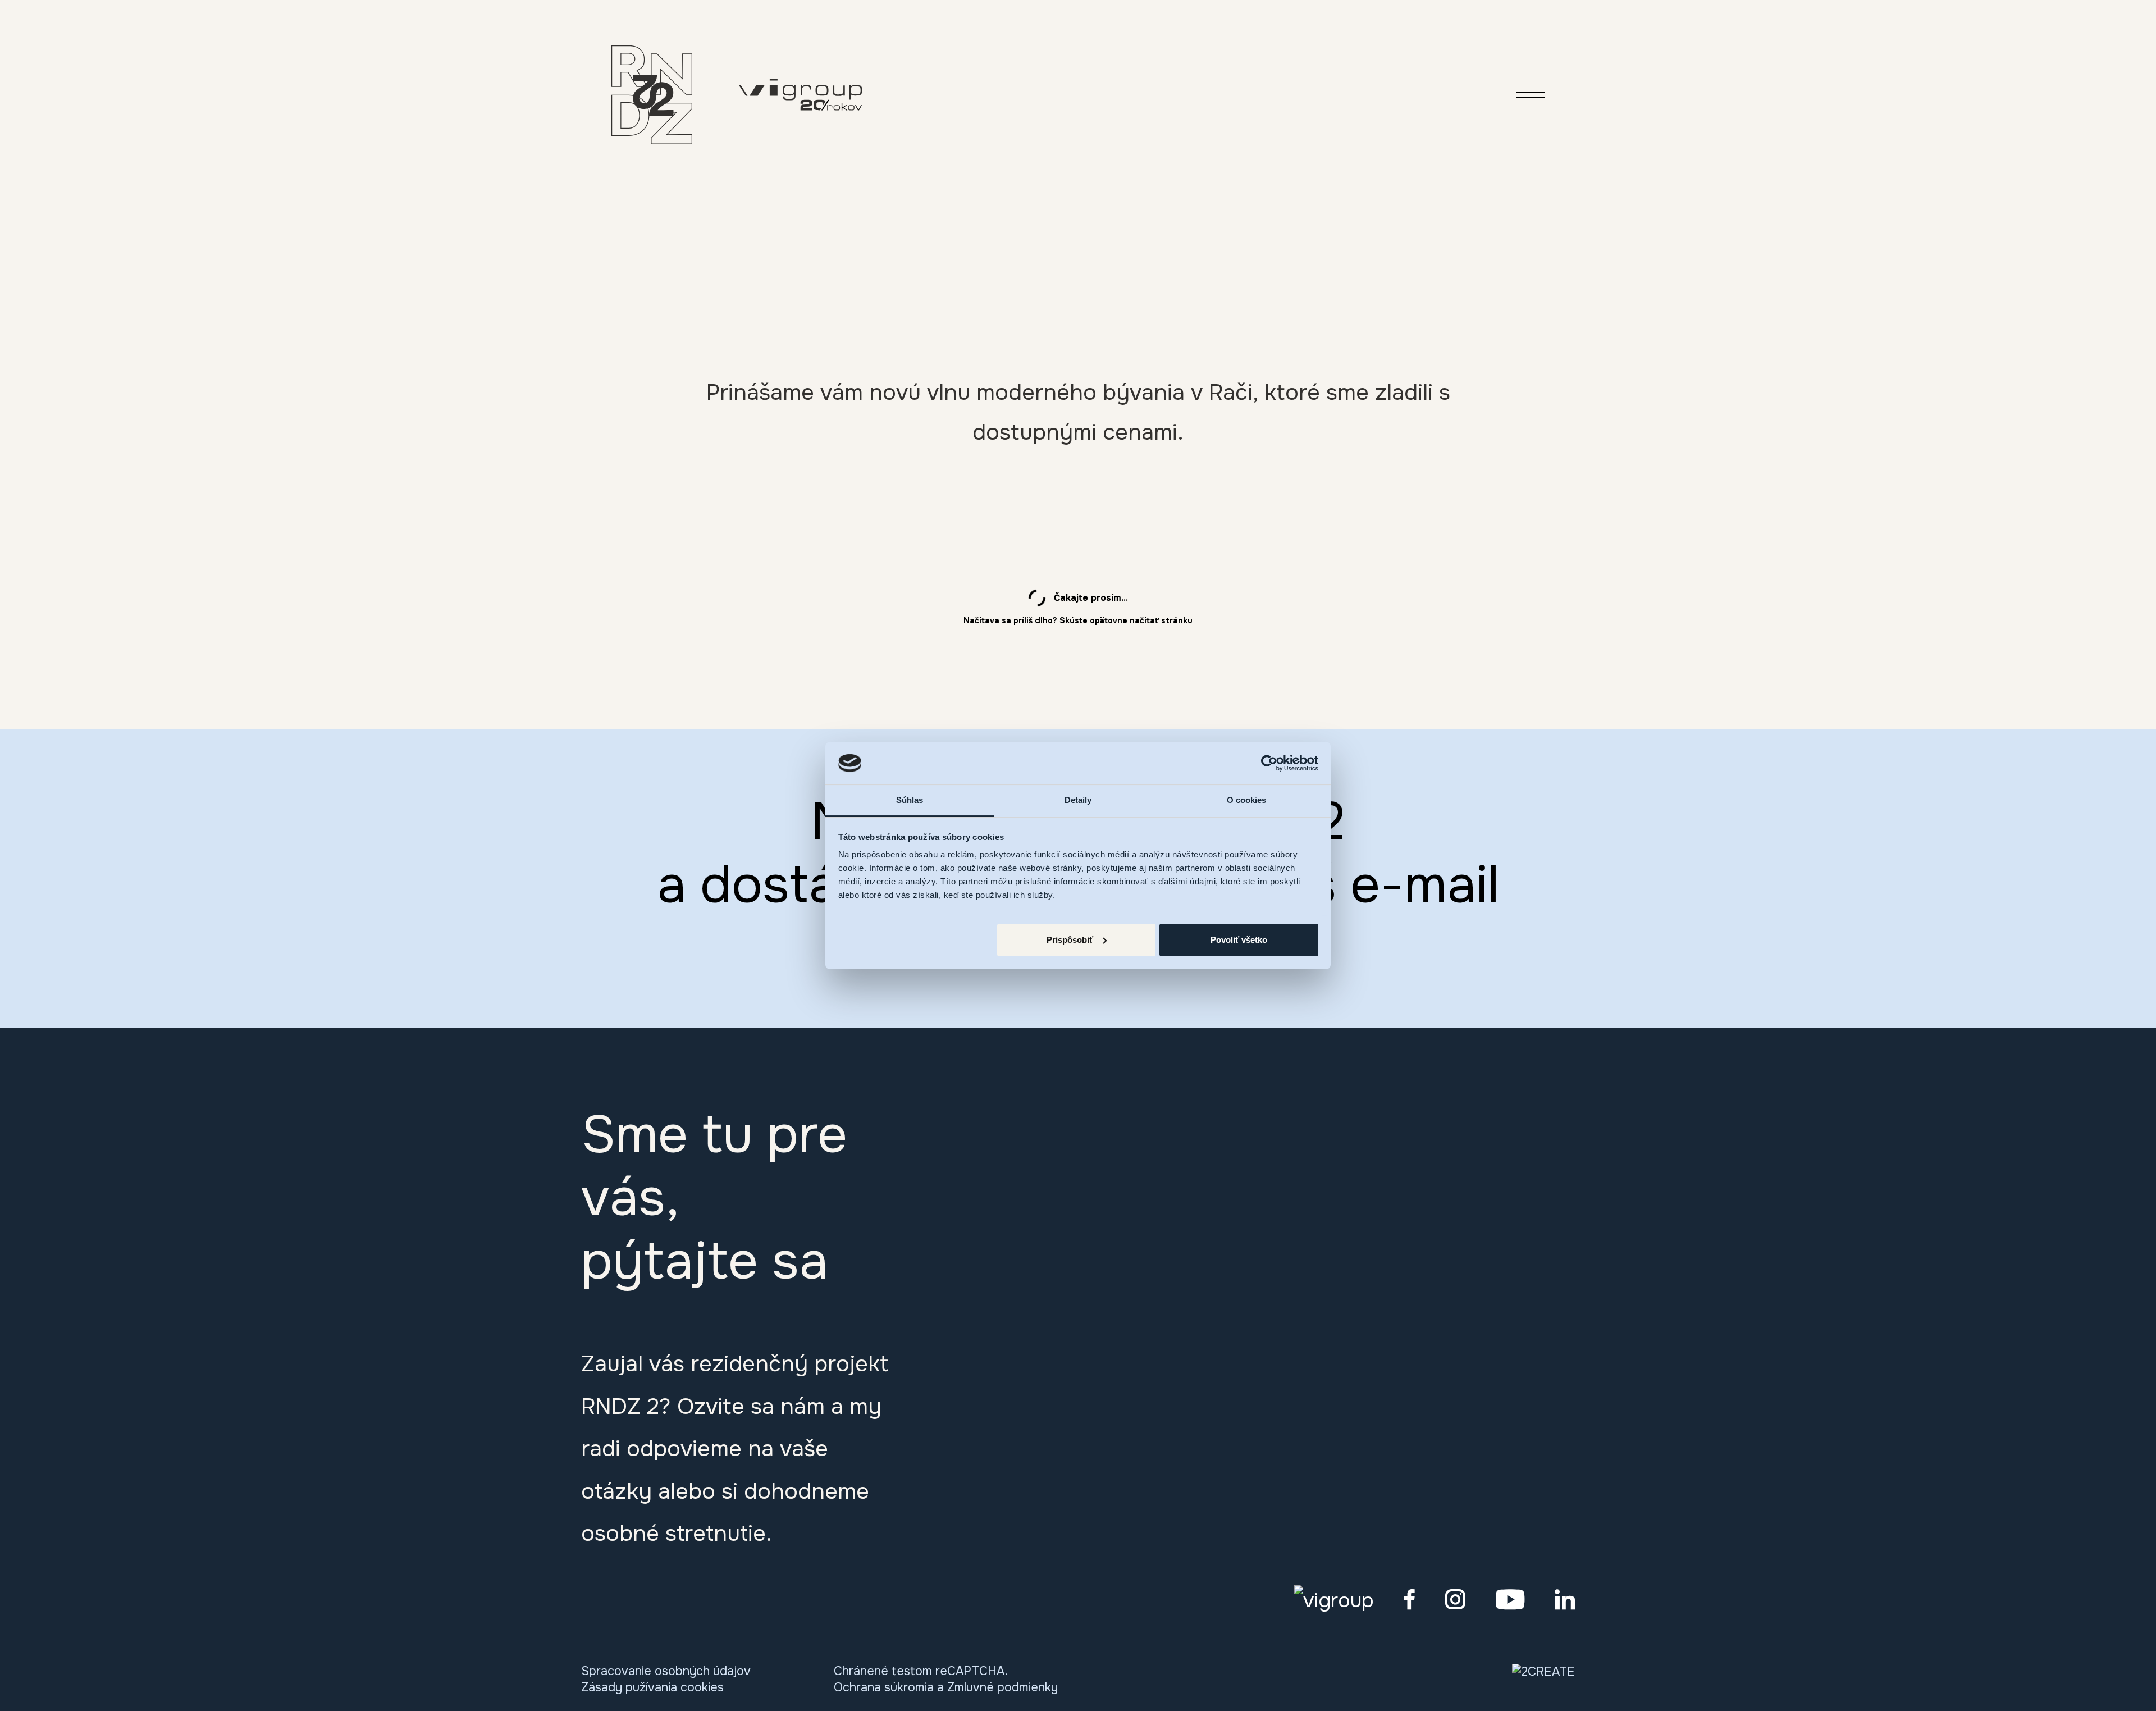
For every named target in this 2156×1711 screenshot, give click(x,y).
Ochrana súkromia (884, 1687)
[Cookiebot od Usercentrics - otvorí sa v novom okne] (1269, 763)
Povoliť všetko (1239, 940)
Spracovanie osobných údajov (666, 1671)
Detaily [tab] (1078, 800)
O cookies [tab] (1247, 800)
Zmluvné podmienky (1002, 1687)
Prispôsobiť (1070, 940)
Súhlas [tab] (910, 800)
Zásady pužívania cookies (652, 1687)
